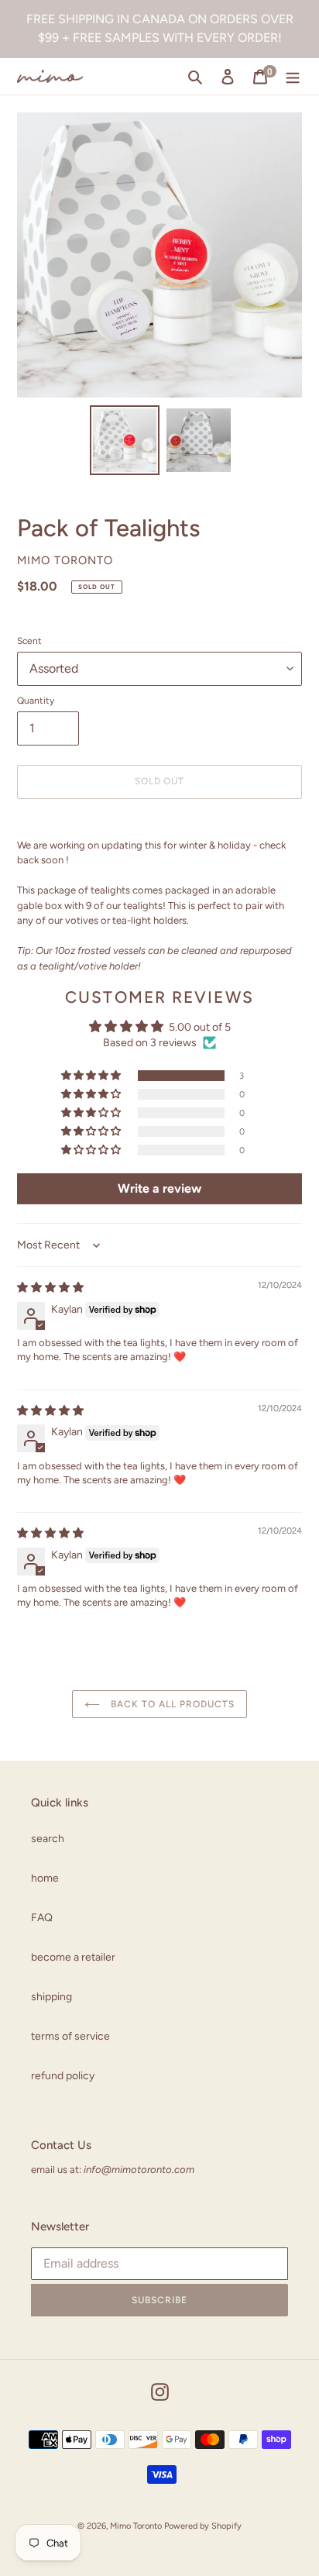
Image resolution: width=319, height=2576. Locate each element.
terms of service (70, 2036)
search (48, 1839)
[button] (92, 1076)
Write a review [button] (159, 1188)
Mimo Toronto (136, 2526)
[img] (50, 1288)
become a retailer (73, 1957)
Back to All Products (171, 1704)
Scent (29, 641)
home (45, 1878)
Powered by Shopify (203, 2526)
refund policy (63, 2076)
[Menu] (293, 77)
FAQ (42, 1918)
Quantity (36, 701)
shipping (51, 1997)
